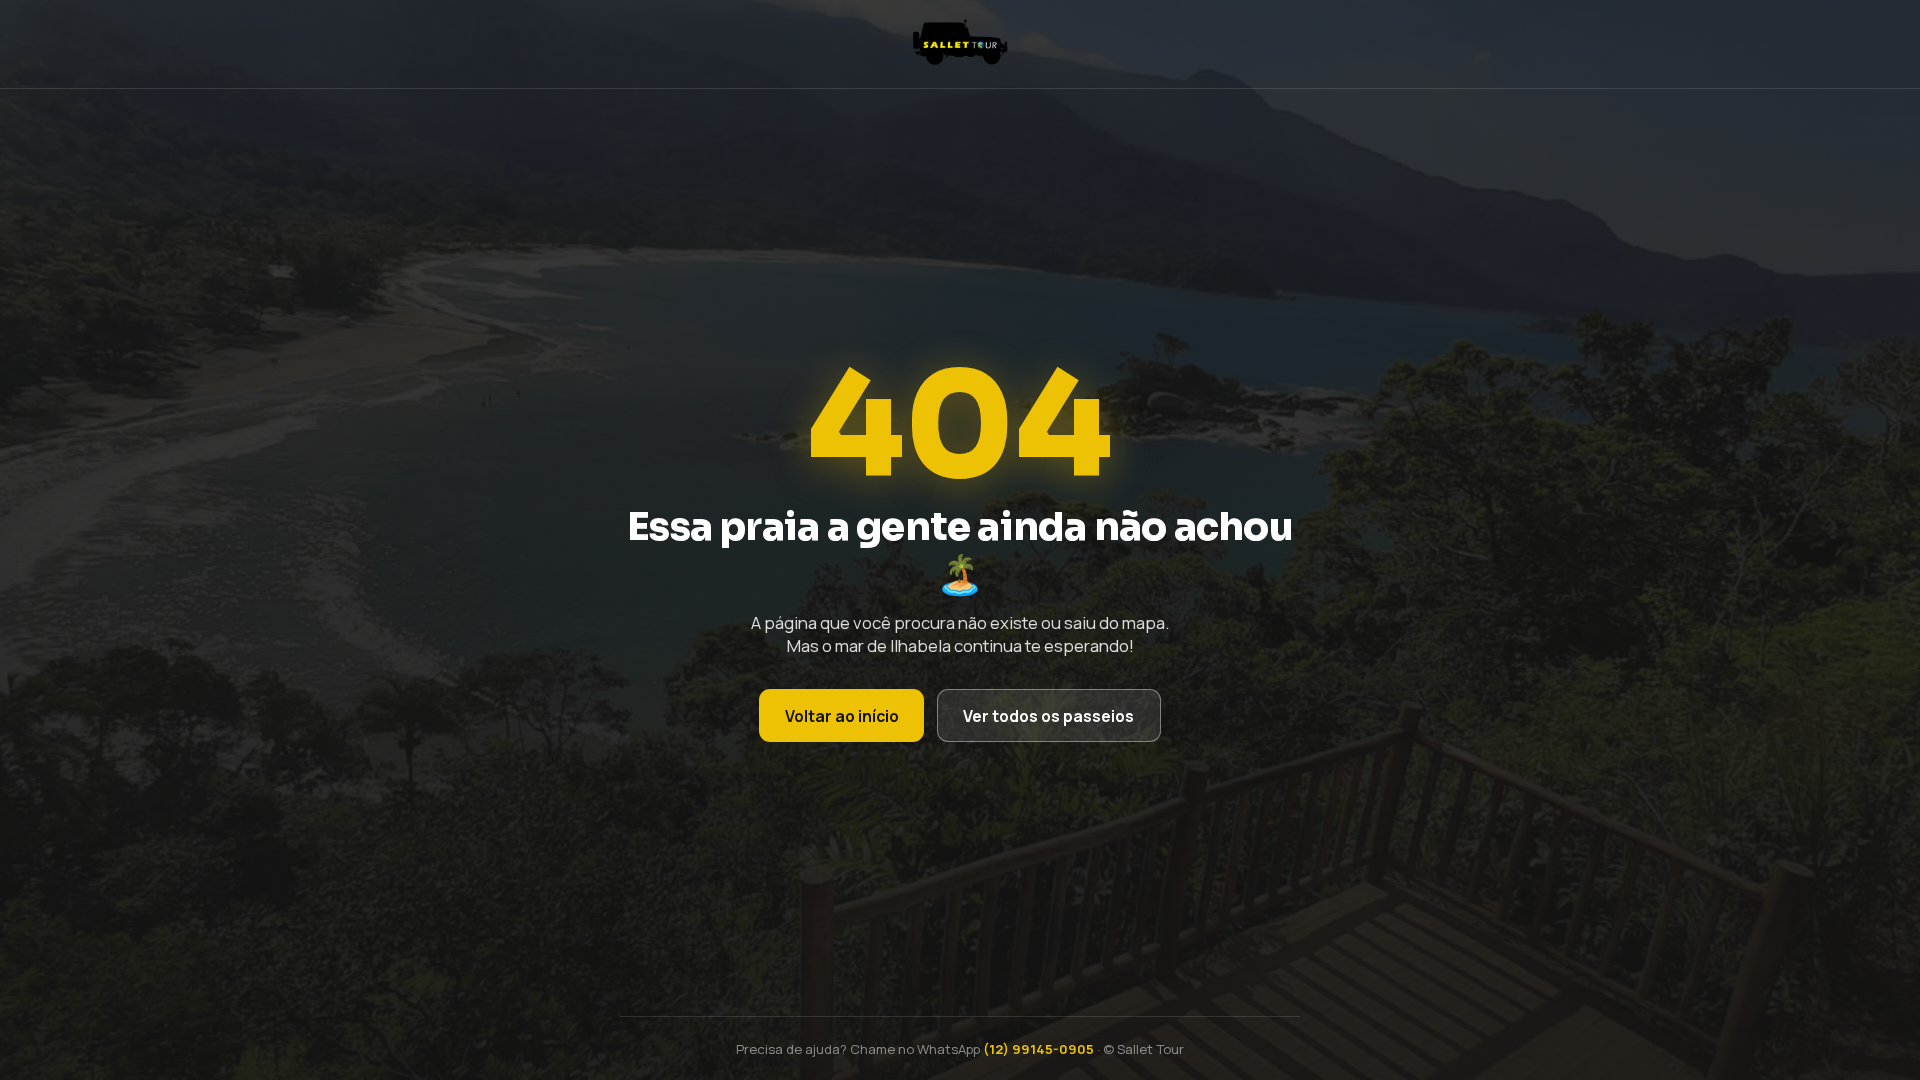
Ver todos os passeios (1048, 716)
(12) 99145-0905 (1038, 1049)
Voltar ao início (842, 716)
